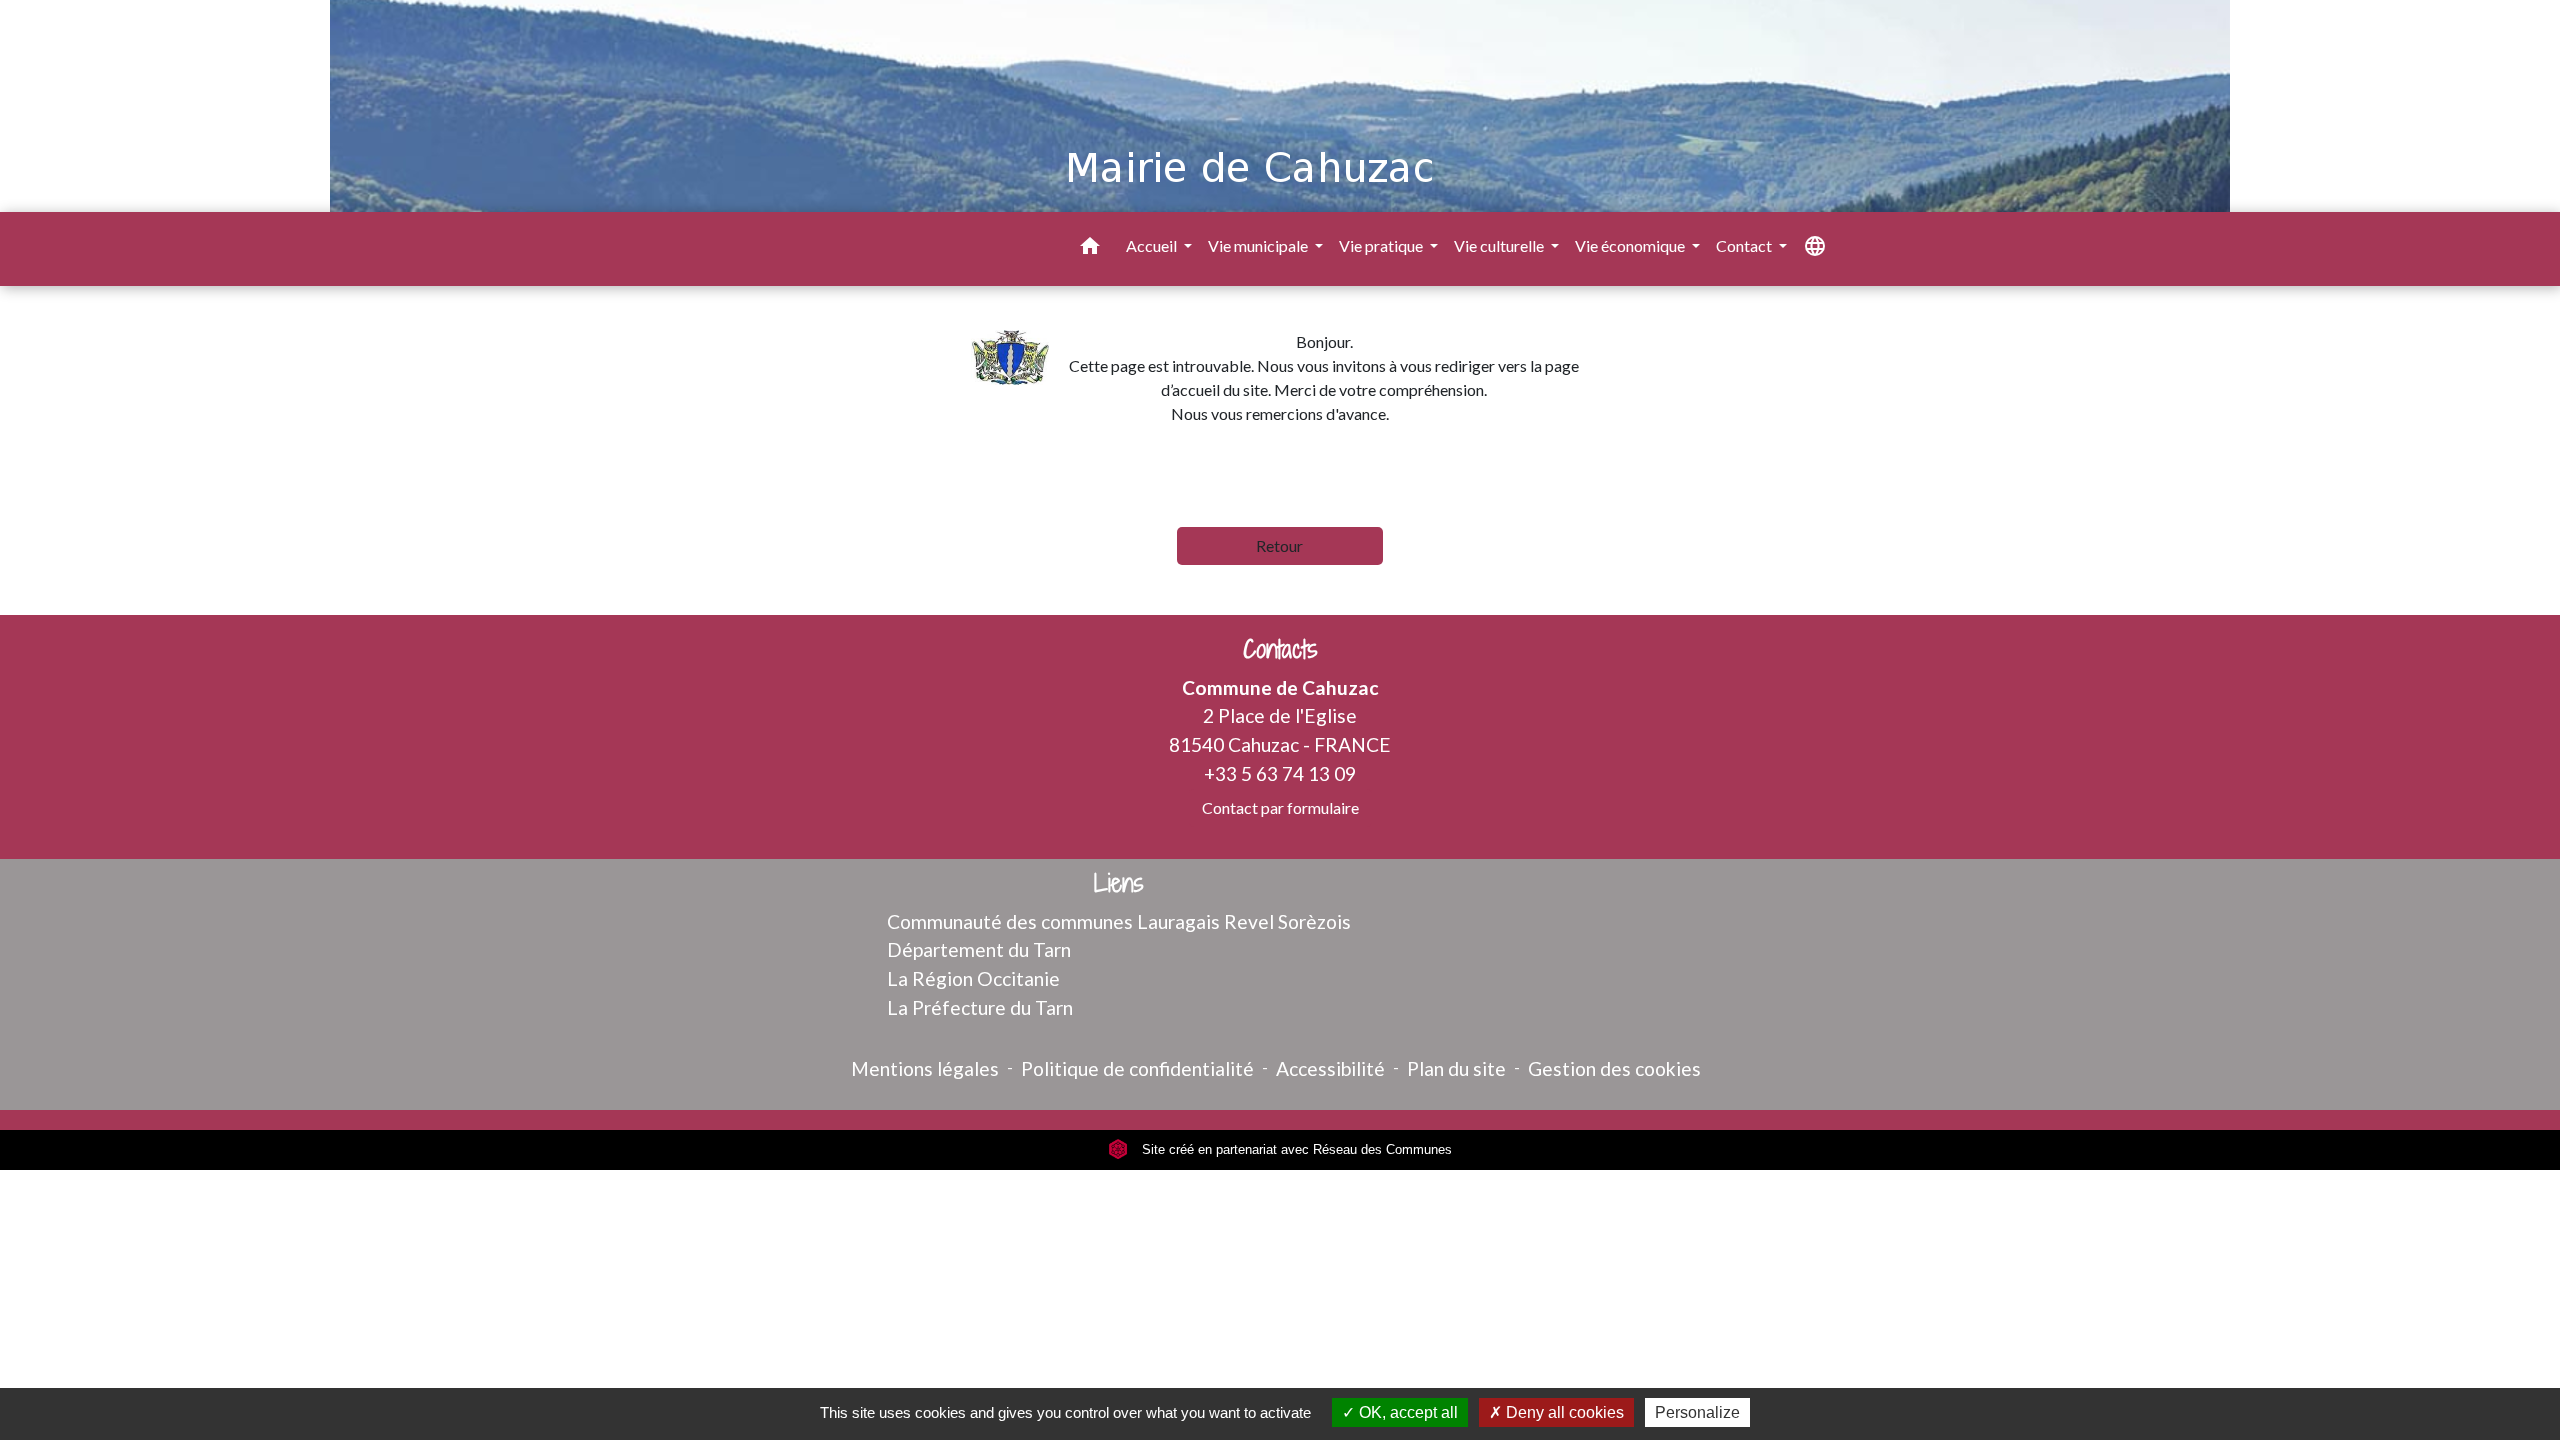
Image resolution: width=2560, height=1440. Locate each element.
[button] (1090, 249)
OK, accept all (1406, 1412)
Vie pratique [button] (1382, 245)
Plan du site (1456, 1068)
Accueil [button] (1153, 245)
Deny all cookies (1563, 1412)
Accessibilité (1330, 1068)
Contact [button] (1745, 245)
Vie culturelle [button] (1500, 245)
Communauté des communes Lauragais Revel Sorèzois (1119, 921)
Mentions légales (925, 1068)
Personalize (1697, 1412)
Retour (1279, 545)
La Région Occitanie (973, 978)
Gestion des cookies (1614, 1068)
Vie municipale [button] (1259, 245)
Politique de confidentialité (1137, 1068)
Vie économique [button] (1631, 245)
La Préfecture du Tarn (980, 1007)
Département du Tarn (979, 949)
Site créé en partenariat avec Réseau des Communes (1295, 1149)
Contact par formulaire (1280, 807)
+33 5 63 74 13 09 (1280, 773)
